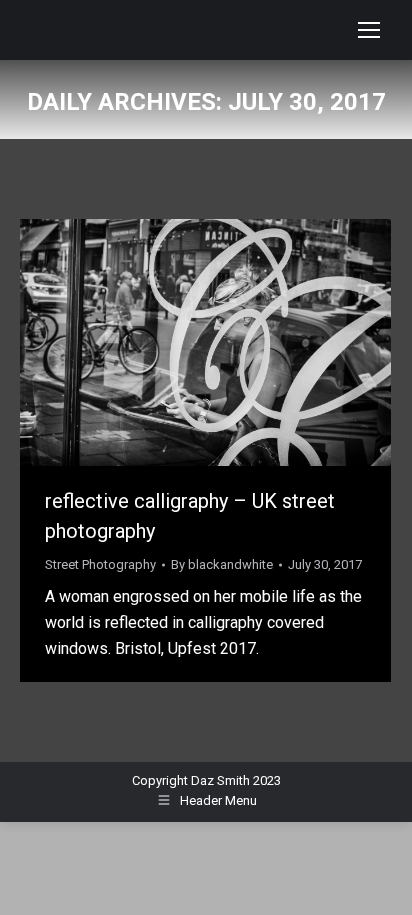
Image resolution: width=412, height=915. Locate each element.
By (222, 564)
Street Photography (100, 564)
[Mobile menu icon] (369, 30)
